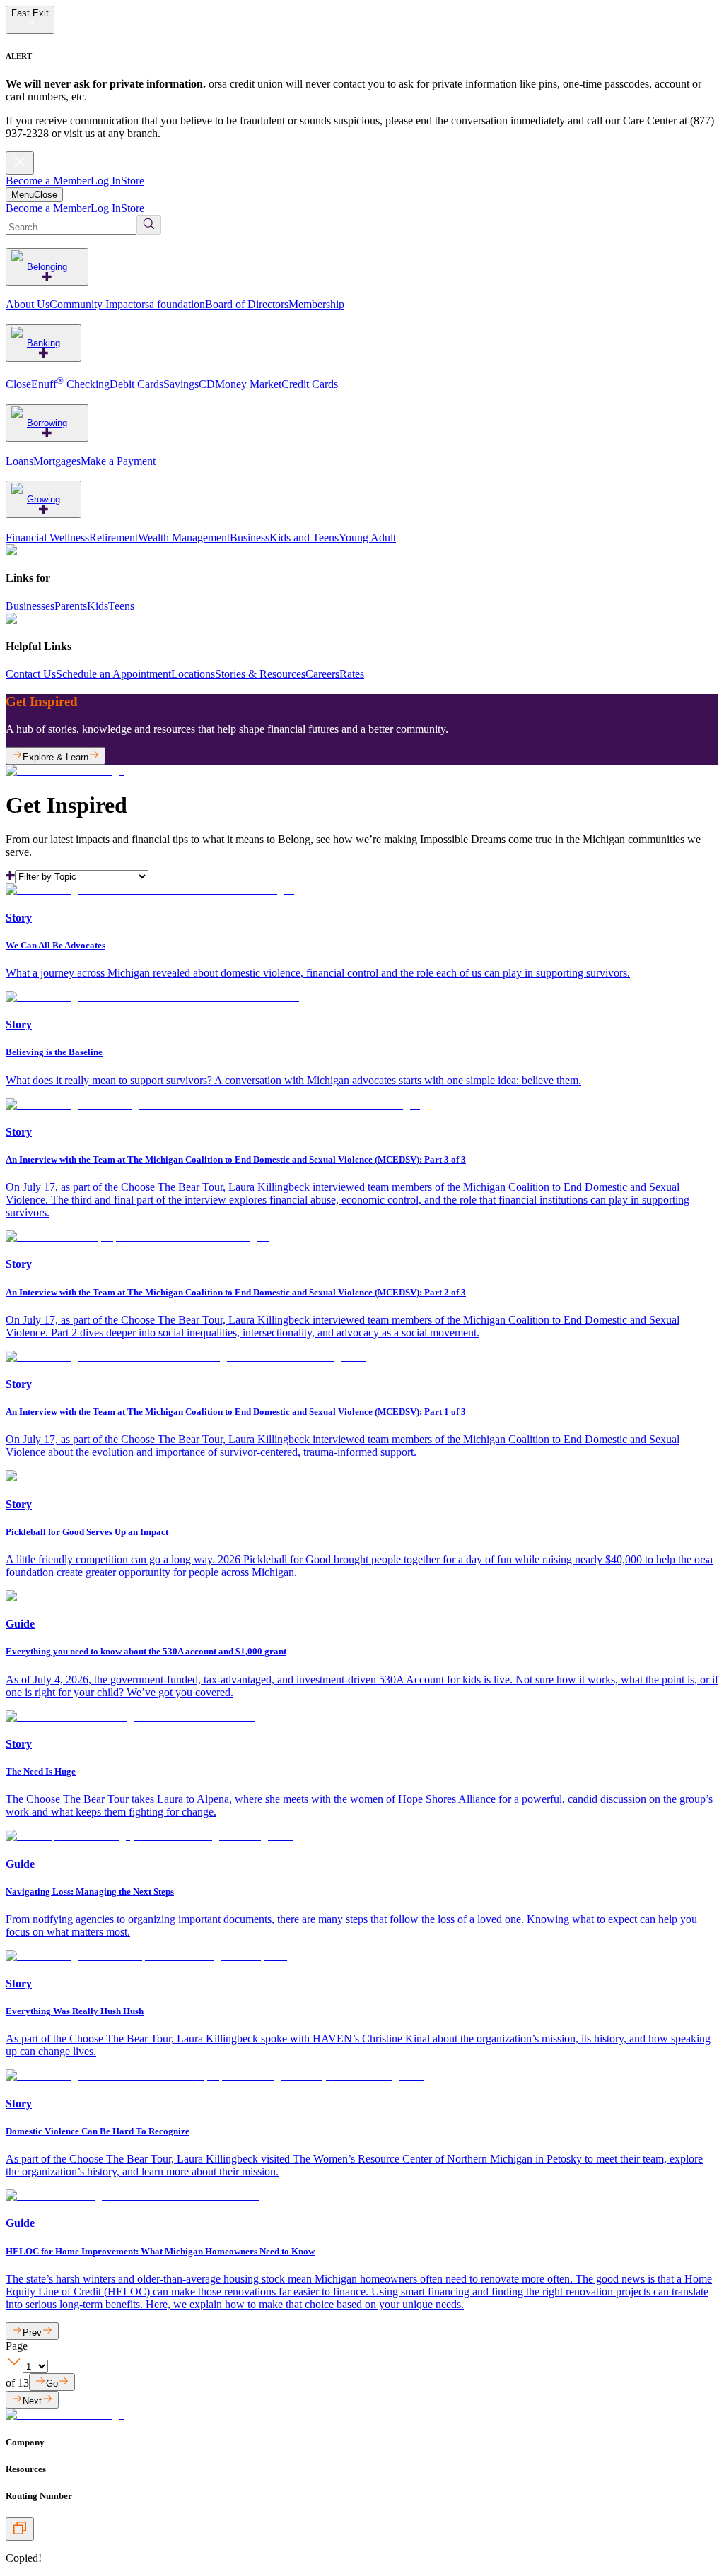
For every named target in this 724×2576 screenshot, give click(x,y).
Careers (322, 674)
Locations (193, 674)
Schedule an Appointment (113, 674)
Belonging (47, 267)
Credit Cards (310, 384)
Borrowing (47, 423)
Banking (43, 343)
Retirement (113, 537)
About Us (28, 304)
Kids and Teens (304, 537)
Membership (316, 304)
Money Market (248, 384)
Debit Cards (136, 384)
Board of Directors (247, 304)
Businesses (30, 606)
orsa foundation (170, 304)
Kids (98, 606)
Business (250, 537)
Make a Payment (118, 461)
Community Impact (93, 304)
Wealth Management (184, 537)
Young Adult (367, 537)
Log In (106, 181)
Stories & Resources (260, 674)
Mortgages (57, 461)
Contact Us (31, 674)
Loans (19, 461)
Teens (121, 606)
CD (207, 384)
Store (133, 181)
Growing (43, 499)
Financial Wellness (47, 537)
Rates (352, 674)
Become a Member (48, 181)
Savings (181, 384)
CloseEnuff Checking (58, 384)
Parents (71, 606)
